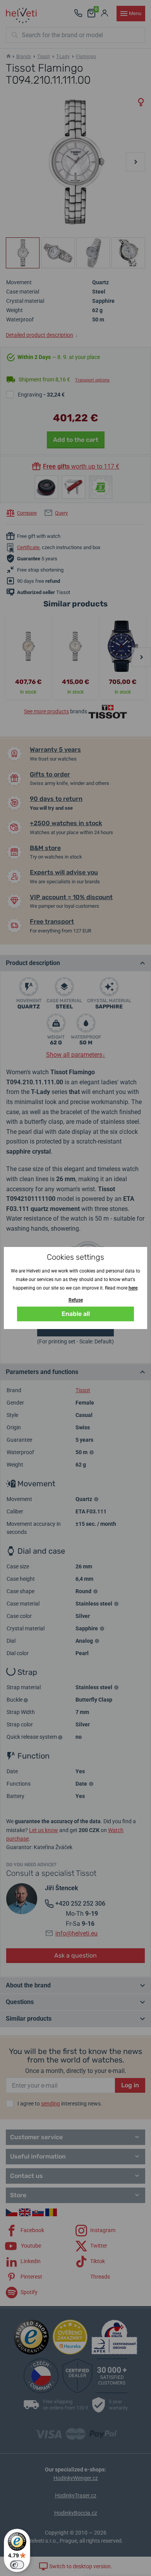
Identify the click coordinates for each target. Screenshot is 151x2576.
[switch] (17, 2565)
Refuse (76, 1300)
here (133, 1288)
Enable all (76, 1314)
